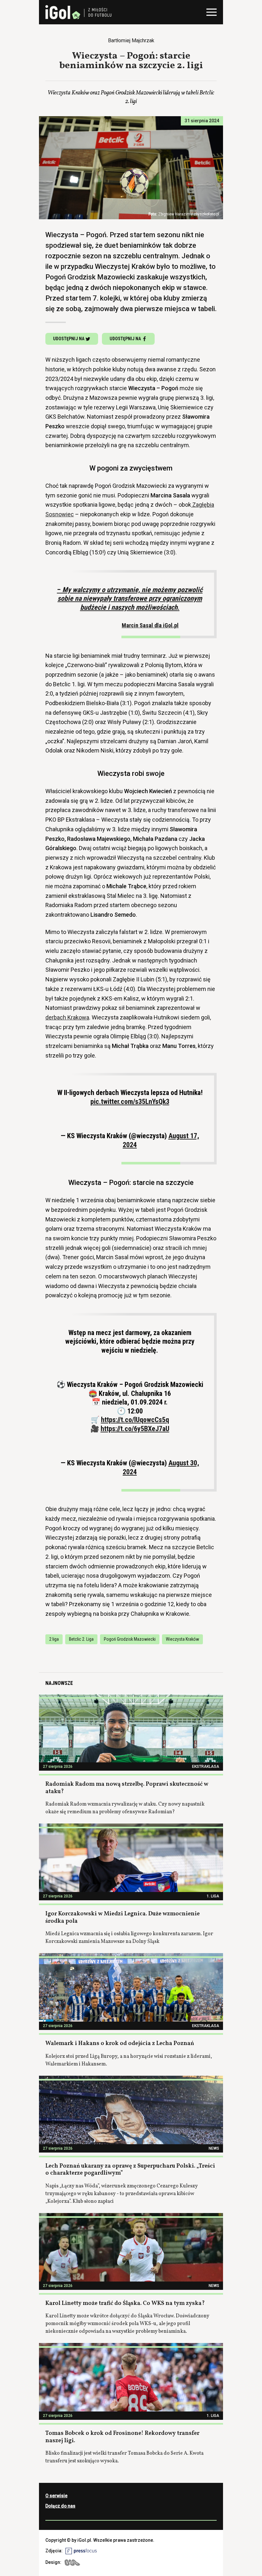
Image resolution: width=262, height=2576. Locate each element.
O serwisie (56, 2496)
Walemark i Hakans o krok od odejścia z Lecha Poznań (120, 2044)
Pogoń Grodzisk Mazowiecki (130, 1639)
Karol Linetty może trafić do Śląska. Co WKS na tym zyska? (125, 2303)
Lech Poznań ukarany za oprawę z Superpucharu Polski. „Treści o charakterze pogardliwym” (130, 2170)
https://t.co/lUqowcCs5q (135, 1420)
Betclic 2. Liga (81, 1639)
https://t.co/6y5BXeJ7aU (135, 1429)
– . (130, 607)
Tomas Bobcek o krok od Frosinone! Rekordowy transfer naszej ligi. (122, 2437)
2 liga (54, 1639)
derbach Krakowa (67, 1017)
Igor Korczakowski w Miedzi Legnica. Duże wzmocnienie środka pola (123, 1918)
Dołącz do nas (60, 2506)
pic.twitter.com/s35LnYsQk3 (130, 1102)
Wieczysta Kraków (182, 1639)
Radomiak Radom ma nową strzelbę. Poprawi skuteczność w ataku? (127, 1788)
